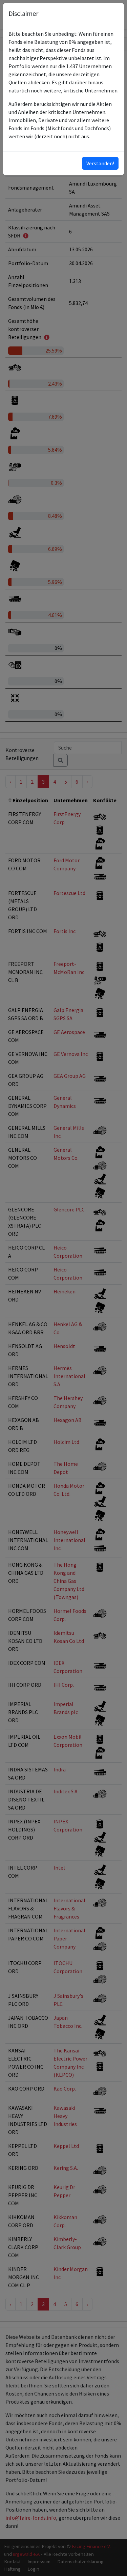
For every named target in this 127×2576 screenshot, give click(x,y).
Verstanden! (100, 163)
